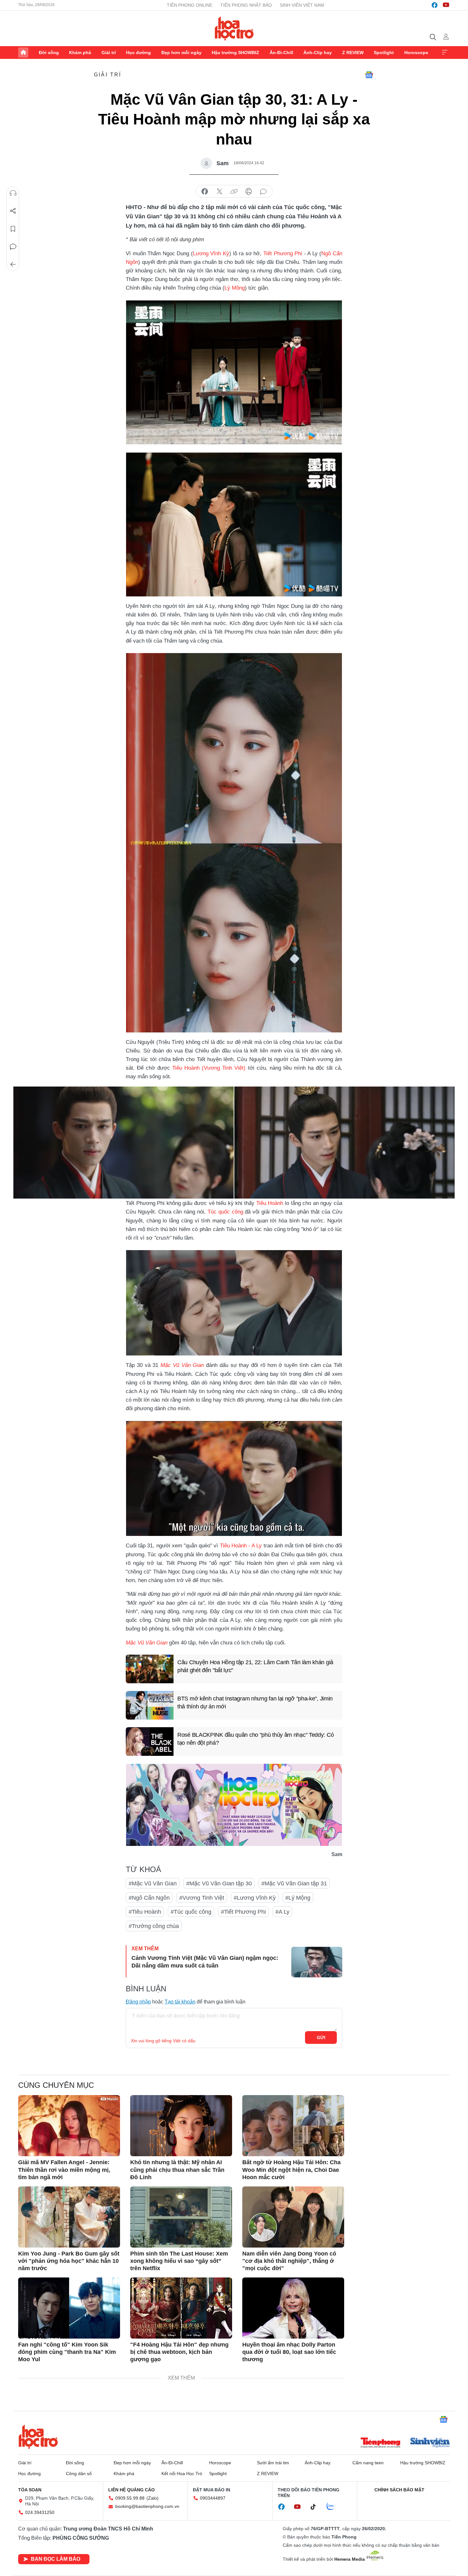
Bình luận (13, 247)
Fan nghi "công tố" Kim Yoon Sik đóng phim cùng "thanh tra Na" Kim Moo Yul (67, 2352)
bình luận (263, 192)
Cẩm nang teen (368, 2463)
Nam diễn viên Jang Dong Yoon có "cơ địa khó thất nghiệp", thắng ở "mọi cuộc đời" (289, 2261)
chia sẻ (205, 192)
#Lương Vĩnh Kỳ (255, 1898)
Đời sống (49, 53)
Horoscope (416, 53)
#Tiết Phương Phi (243, 1912)
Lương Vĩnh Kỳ (211, 253)
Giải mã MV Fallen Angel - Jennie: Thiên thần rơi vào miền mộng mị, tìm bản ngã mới (64, 2170)
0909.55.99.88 (130, 2498)
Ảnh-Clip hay (318, 53)
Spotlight (384, 53)
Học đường (138, 53)
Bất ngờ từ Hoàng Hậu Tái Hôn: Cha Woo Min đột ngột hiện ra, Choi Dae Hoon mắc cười (291, 2170)
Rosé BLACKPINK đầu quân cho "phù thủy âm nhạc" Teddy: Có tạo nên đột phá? (255, 1739)
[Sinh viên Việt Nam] (430, 2443)
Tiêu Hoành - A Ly (241, 1546)
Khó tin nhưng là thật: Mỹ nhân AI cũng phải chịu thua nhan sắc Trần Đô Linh (177, 2170)
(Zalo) (152, 2498)
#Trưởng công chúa (154, 1926)
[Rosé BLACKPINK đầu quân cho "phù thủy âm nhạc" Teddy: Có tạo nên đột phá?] (150, 1742)
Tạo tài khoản (180, 2002)
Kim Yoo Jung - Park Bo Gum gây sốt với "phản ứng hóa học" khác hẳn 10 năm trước (69, 2261)
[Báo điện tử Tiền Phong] (380, 2443)
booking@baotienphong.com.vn (147, 2506)
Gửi (321, 2038)
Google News (369, 75)
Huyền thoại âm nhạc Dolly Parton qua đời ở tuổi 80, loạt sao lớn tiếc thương (289, 2352)
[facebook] (435, 5)
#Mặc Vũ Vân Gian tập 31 (294, 1883)
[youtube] (446, 5)
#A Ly (282, 1912)
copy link (234, 192)
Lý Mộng (235, 288)
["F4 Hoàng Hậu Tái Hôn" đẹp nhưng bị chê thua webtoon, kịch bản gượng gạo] (181, 2308)
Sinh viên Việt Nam (302, 5)
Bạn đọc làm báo (56, 2559)
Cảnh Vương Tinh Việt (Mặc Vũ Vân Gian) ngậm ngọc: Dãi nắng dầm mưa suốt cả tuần (205, 1962)
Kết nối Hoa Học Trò (182, 2474)
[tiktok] (316, 2507)
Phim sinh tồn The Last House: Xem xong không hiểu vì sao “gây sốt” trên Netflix (179, 2261)
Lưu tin (13, 229)
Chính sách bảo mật (399, 2490)
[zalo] (334, 2507)
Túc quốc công (225, 1212)
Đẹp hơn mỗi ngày (181, 53)
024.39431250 (40, 2512)
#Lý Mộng (298, 1898)
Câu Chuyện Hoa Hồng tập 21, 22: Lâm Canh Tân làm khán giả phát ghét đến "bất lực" (255, 1666)
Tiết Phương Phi (283, 253)
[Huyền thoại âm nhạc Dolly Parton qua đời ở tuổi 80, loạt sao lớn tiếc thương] (293, 2308)
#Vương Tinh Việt (202, 1898)
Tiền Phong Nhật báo (246, 5)
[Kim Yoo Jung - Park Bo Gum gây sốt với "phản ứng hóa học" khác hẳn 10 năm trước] (69, 2217)
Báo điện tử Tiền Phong (234, 28)
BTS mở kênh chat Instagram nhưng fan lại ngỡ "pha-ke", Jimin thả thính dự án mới (255, 1703)
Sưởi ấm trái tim (273, 2463)
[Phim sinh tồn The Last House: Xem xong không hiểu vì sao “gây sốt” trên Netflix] (181, 2217)
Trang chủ (23, 53)
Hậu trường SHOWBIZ (235, 53)
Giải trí (109, 53)
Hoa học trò (38, 2437)
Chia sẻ (13, 211)
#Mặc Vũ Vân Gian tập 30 (219, 1883)
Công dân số (79, 2474)
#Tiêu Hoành (145, 1912)
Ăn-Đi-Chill (281, 53)
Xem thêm (445, 53)
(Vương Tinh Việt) (224, 1068)
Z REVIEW (353, 53)
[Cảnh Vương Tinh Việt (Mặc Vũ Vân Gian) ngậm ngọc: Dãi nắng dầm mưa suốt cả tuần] (317, 1962)
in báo (249, 192)
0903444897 (213, 2498)
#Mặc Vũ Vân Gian (153, 1883)
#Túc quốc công (191, 1912)
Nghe (13, 193)
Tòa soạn (30, 2490)
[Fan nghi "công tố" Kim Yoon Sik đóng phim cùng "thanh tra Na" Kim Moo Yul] (69, 2308)
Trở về (13, 264)
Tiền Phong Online (190, 5)
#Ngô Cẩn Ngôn (149, 1898)
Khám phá (80, 53)
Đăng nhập (138, 2002)
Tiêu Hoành (186, 1068)
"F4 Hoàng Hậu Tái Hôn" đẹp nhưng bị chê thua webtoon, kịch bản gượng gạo (179, 2352)
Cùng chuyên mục (56, 2085)
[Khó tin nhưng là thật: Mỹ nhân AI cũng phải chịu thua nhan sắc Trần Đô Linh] (181, 2126)
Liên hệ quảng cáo (131, 2490)
